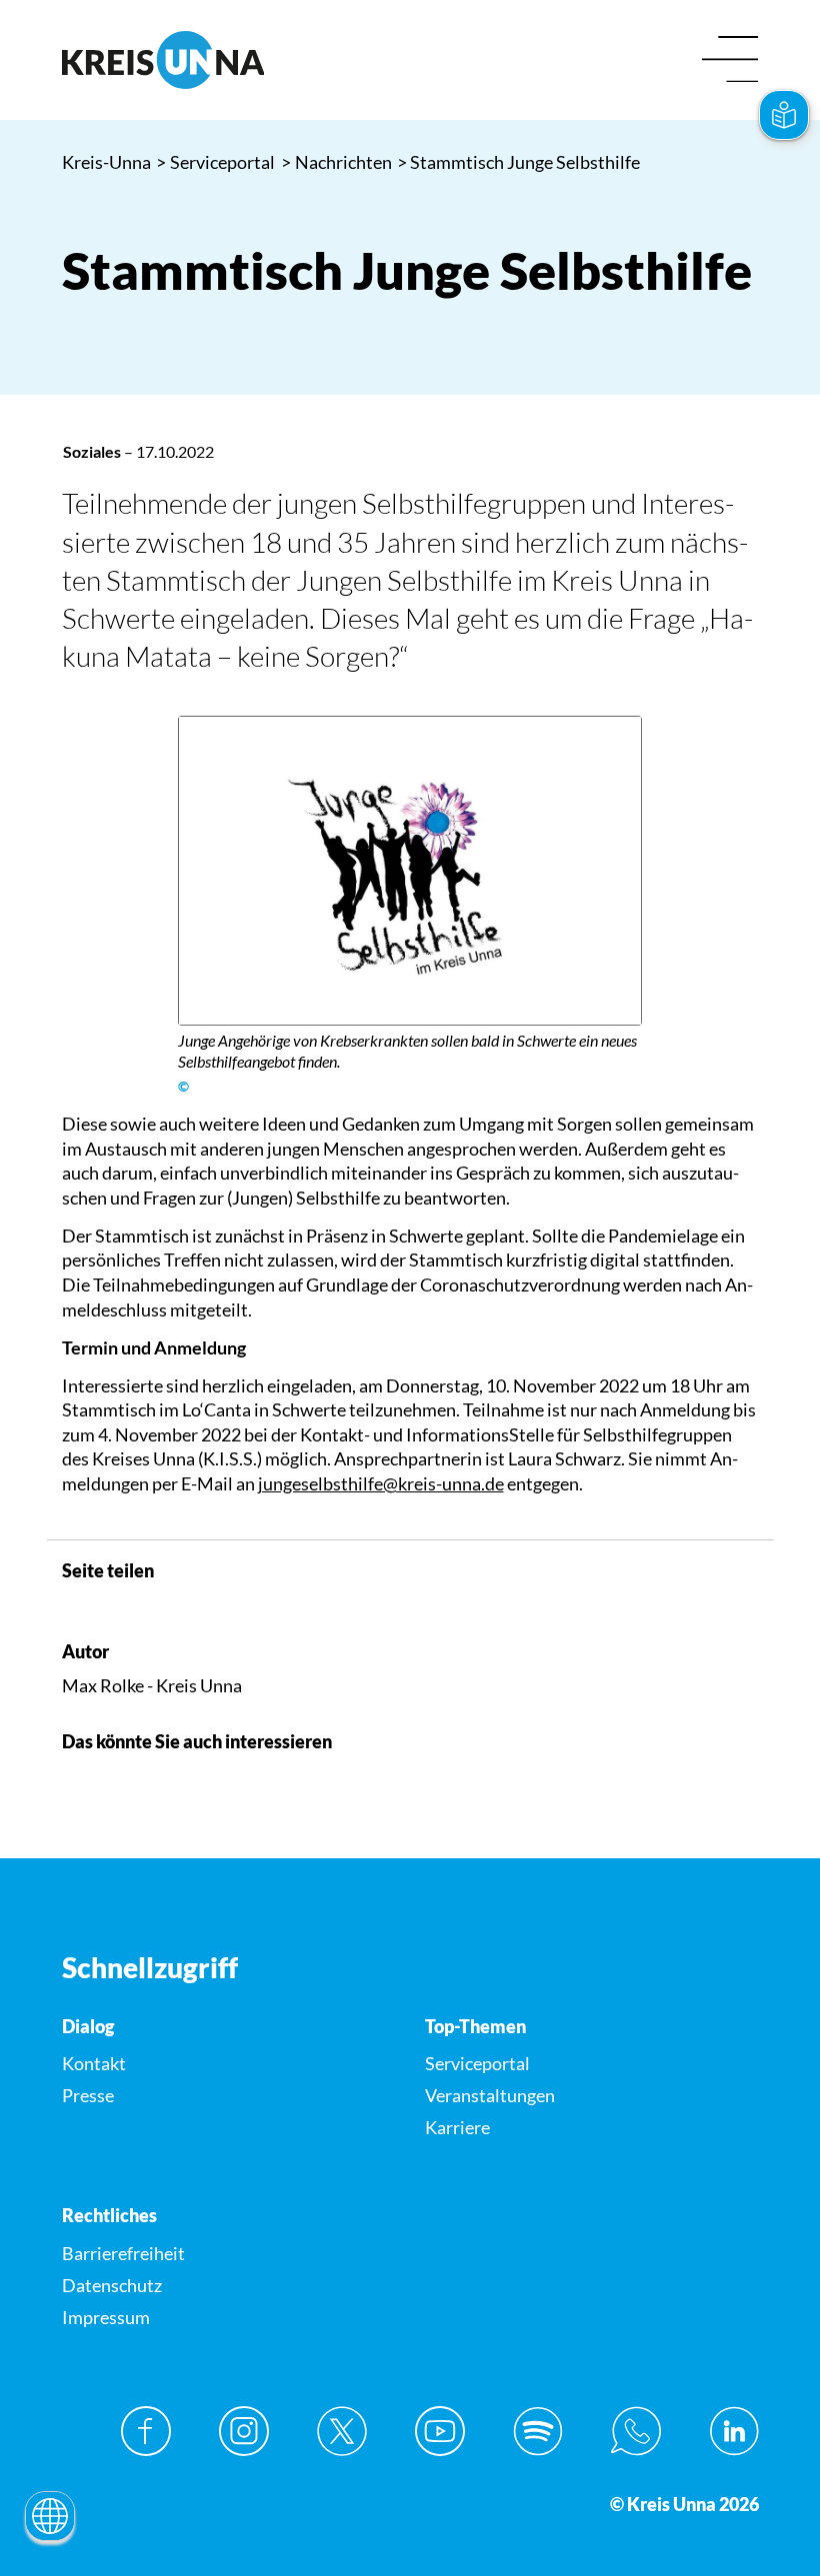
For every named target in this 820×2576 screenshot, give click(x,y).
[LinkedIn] (734, 2431)
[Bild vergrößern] (410, 871)
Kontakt (94, 2063)
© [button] (183, 1087)
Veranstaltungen (490, 2095)
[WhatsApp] (636, 2431)
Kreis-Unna (106, 162)
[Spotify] (538, 2431)
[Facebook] (146, 2431)
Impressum (106, 2317)
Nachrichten (337, 162)
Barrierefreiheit (123, 2253)
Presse (88, 2095)
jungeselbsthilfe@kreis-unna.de (381, 1483)
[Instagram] (244, 2431)
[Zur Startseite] (229, 60)
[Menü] (730, 60)
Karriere (457, 2127)
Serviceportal (216, 162)
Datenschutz (112, 2285)
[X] (342, 2431)
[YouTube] (440, 2431)
